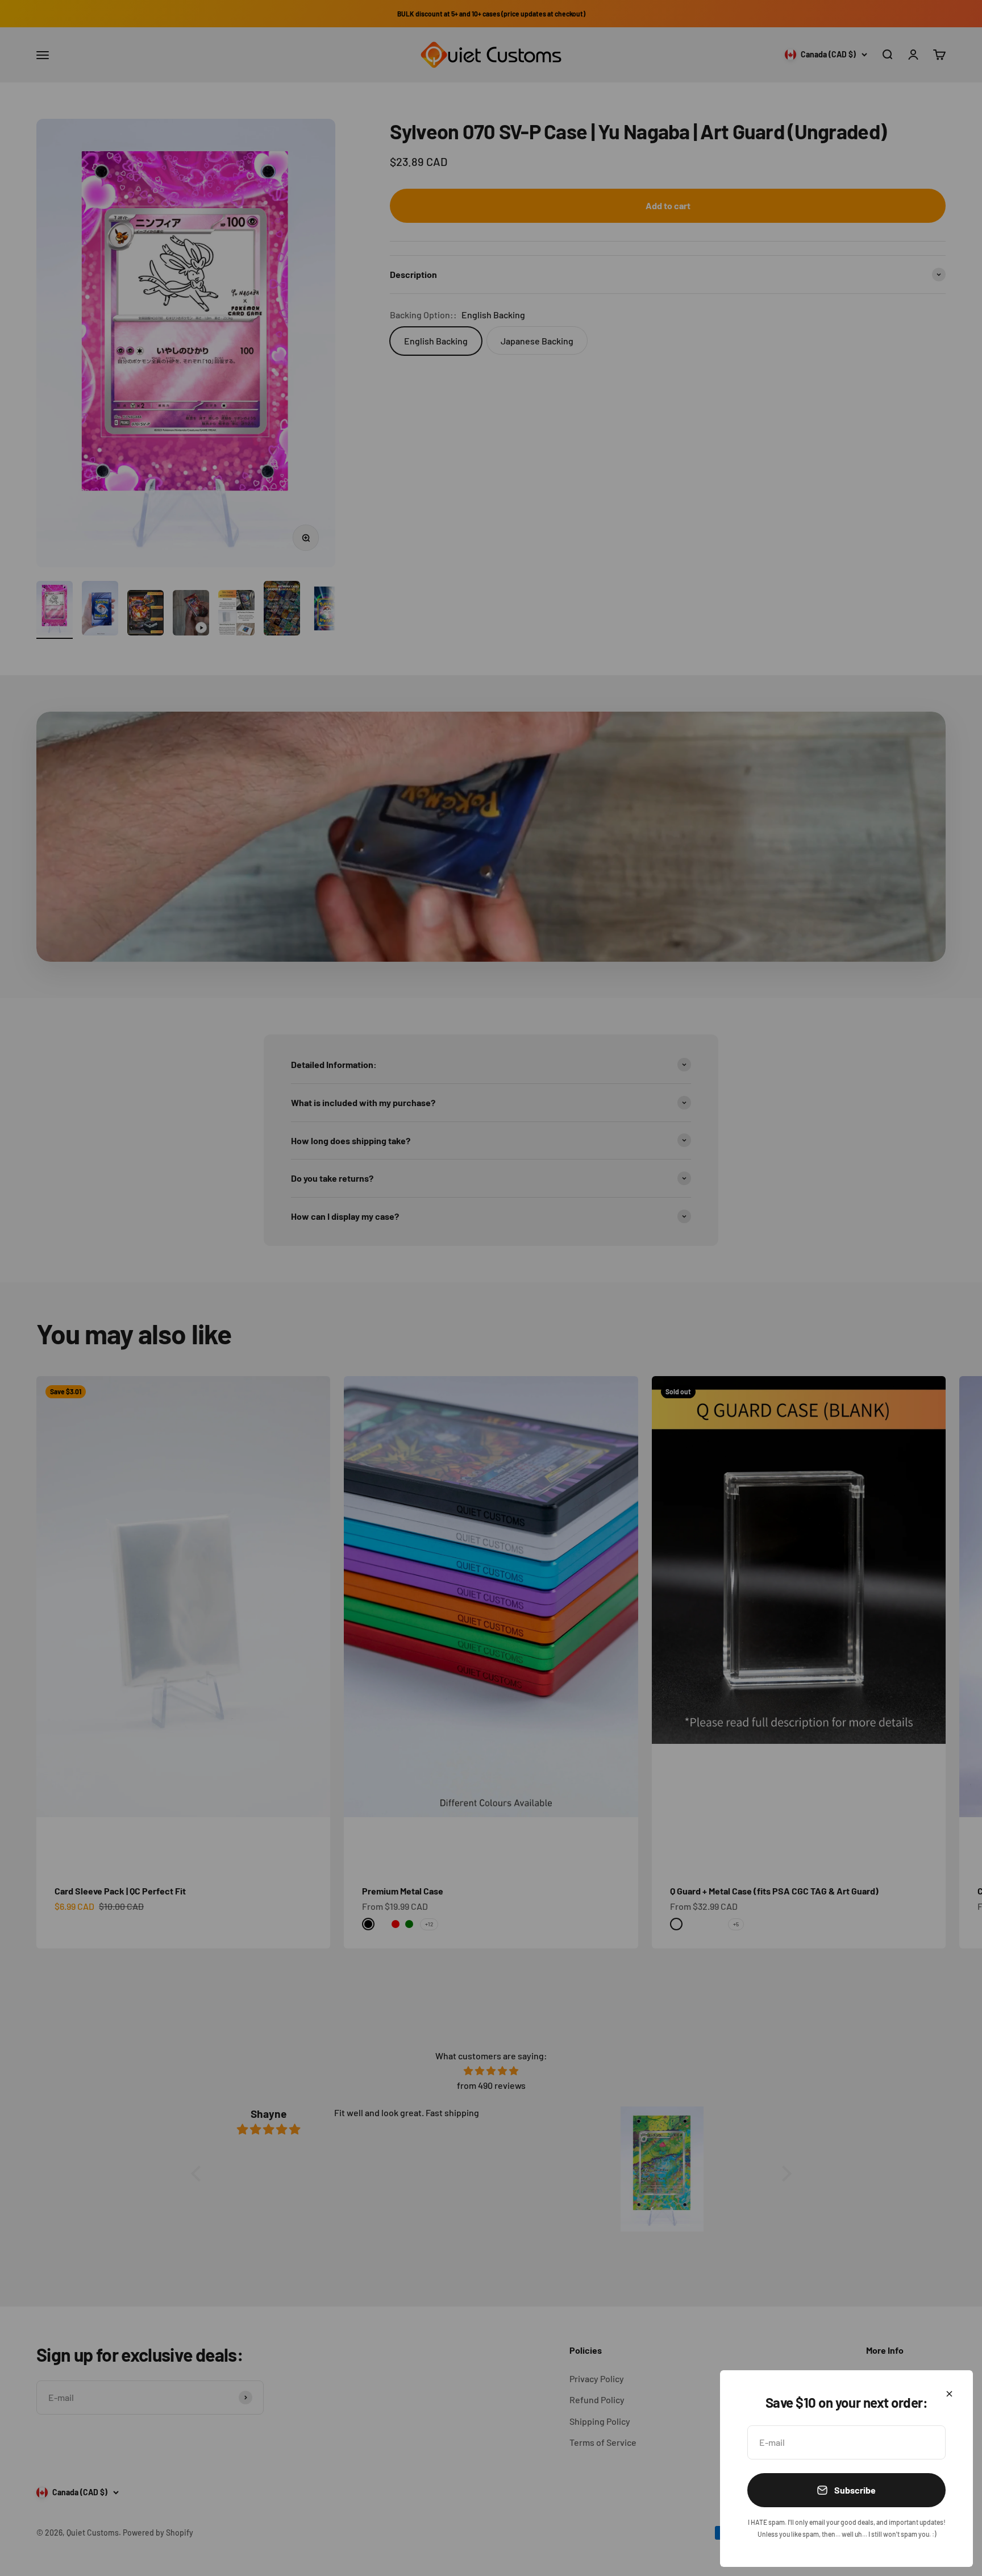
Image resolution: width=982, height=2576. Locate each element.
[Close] (949, 2394)
